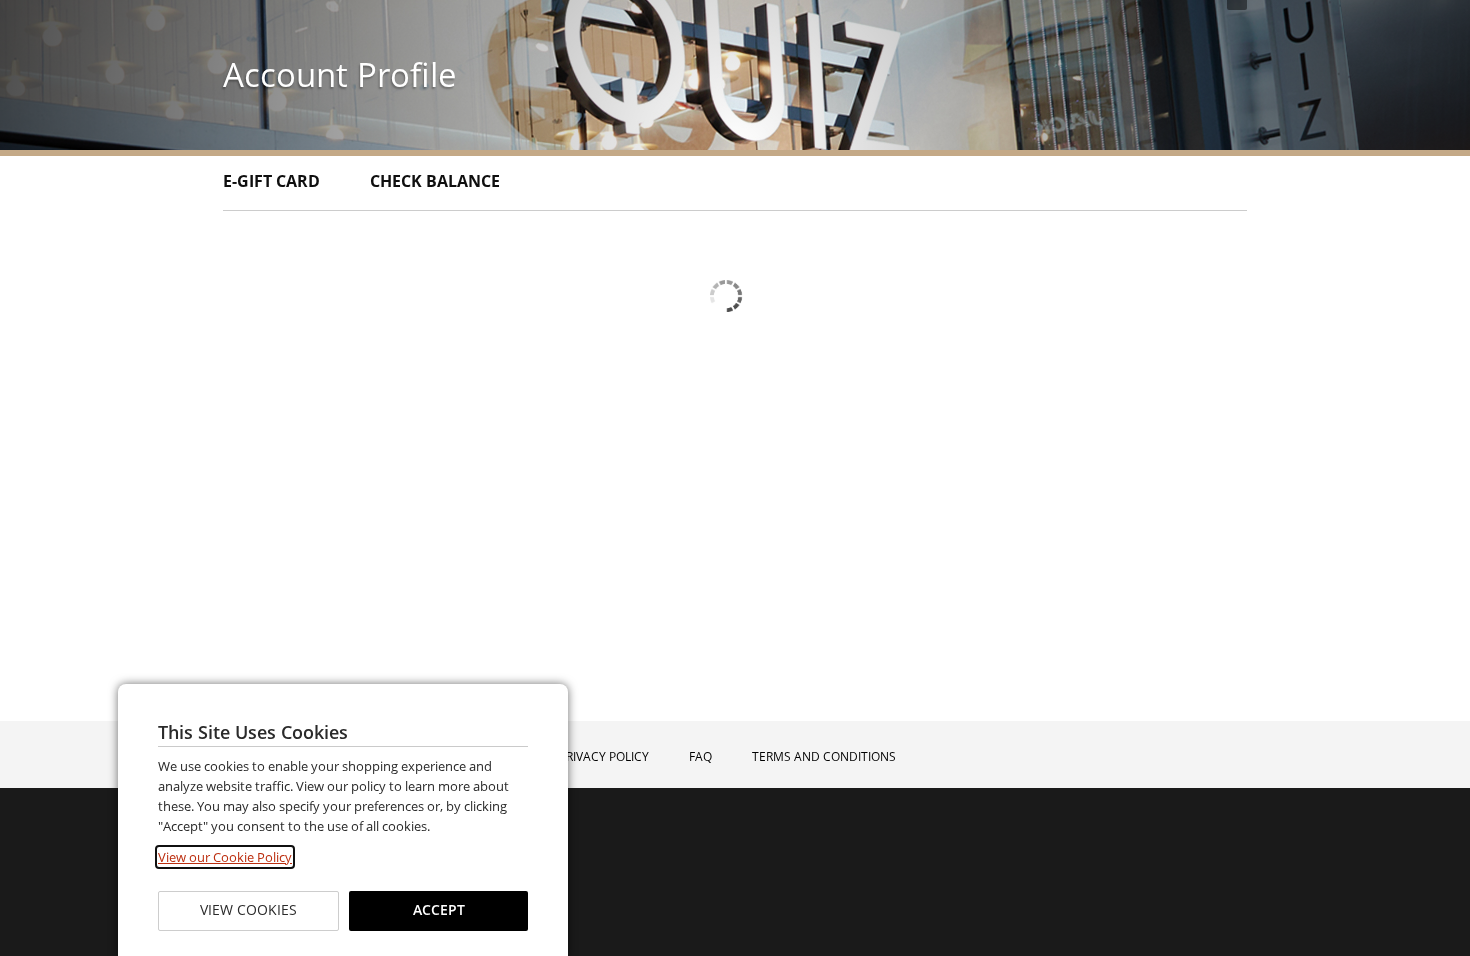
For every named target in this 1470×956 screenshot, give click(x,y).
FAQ (700, 756)
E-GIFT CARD (271, 181)
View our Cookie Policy (225, 857)
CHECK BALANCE (435, 181)
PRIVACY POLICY (604, 756)
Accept (438, 910)
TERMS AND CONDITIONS (824, 756)
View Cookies (248, 910)
